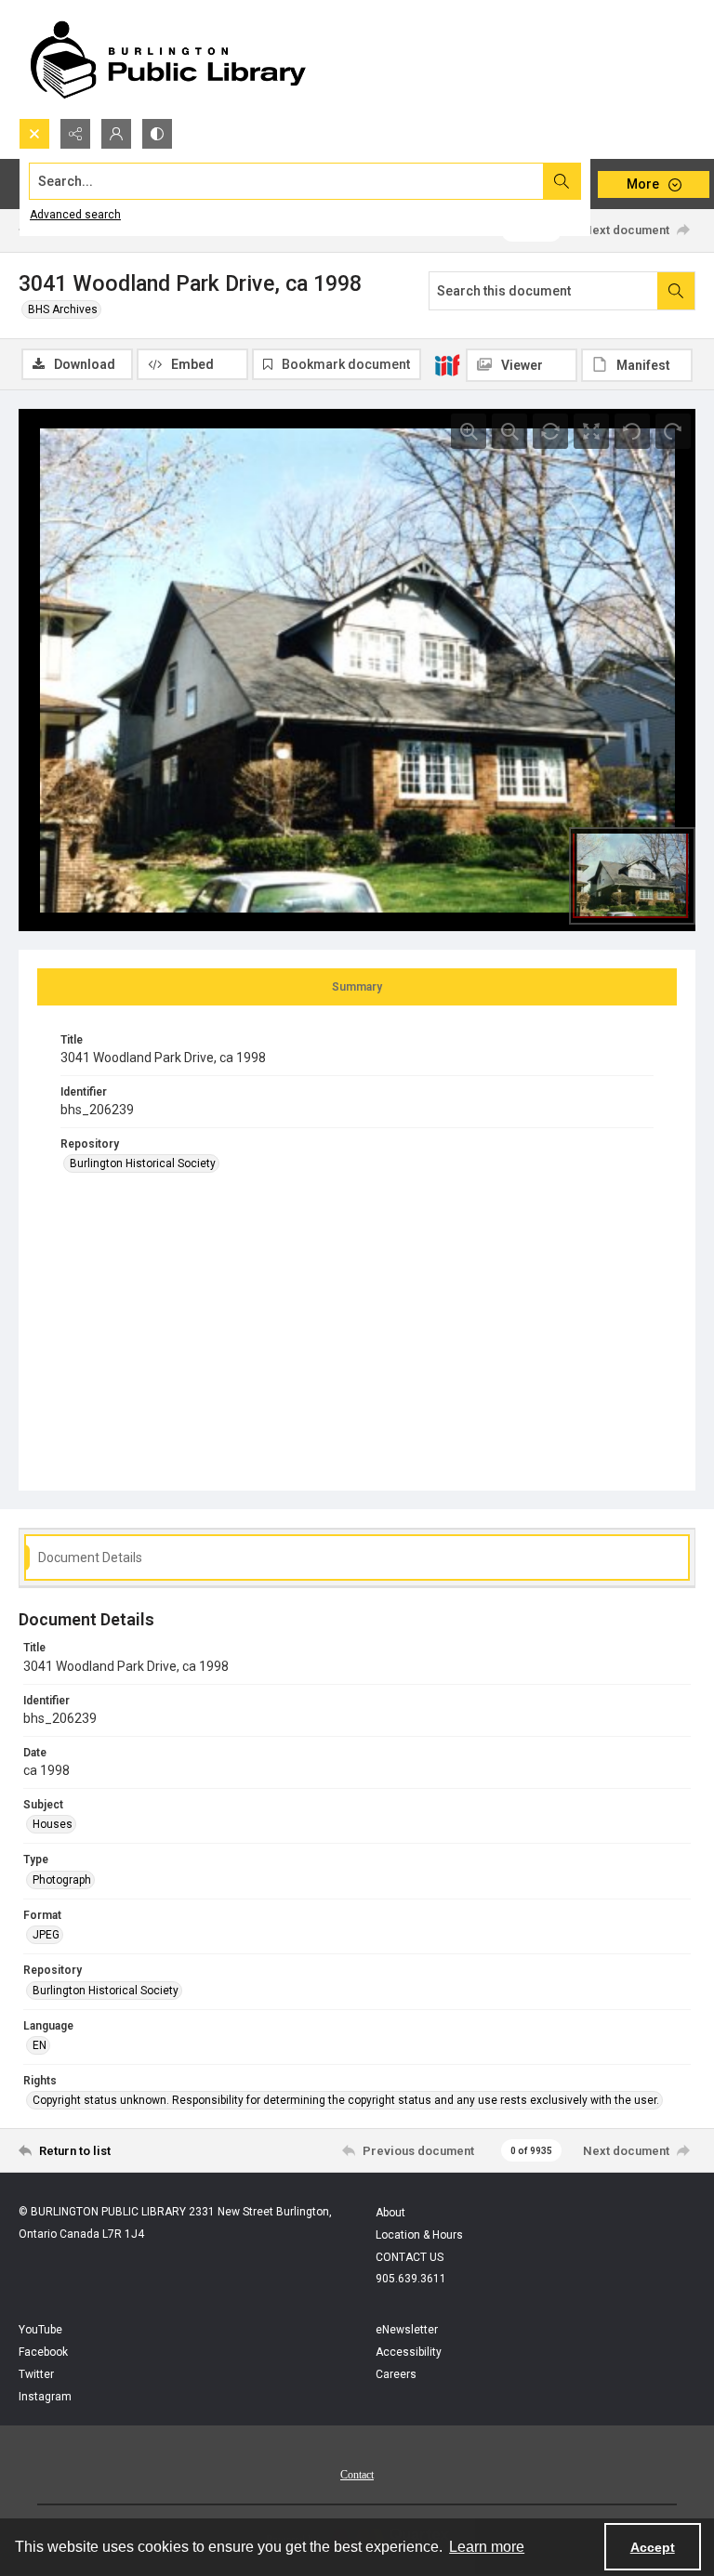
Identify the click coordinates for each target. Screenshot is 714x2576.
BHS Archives (63, 309)
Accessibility (409, 2352)
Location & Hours (419, 2235)
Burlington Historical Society (143, 1163)
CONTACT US (410, 2257)
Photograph (62, 1880)
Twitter (36, 2374)
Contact (357, 2475)
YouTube (40, 2330)
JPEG (46, 1935)
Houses (53, 1824)
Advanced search (75, 215)
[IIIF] (447, 364)
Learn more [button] (487, 2547)
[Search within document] (676, 291)
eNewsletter (407, 2330)
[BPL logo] (167, 59)
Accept (653, 2547)
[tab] (357, 987)
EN (40, 2045)
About (390, 2213)
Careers (396, 2374)
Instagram (45, 2397)
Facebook (43, 2352)
